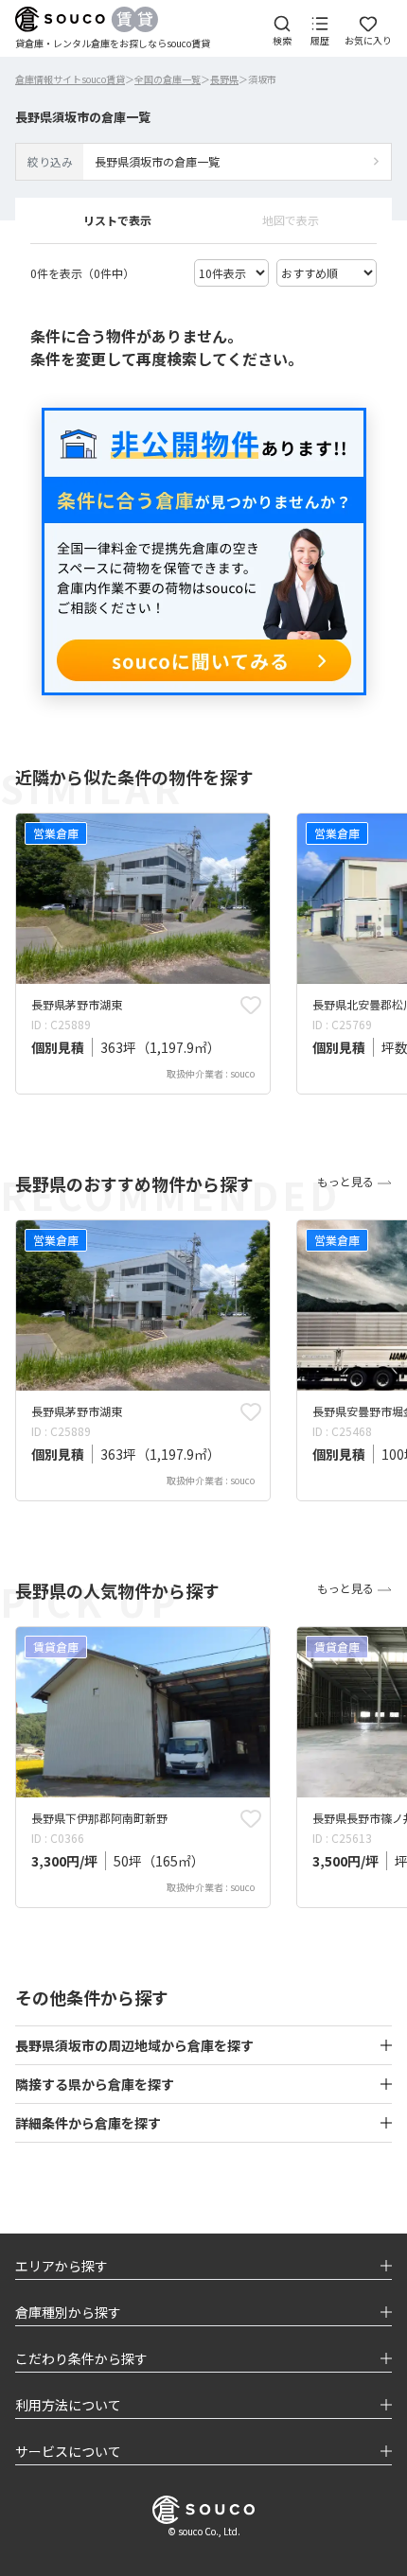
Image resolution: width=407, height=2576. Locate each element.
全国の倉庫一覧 (168, 79)
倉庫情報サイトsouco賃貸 (70, 79)
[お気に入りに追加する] (251, 1005)
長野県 (224, 79)
